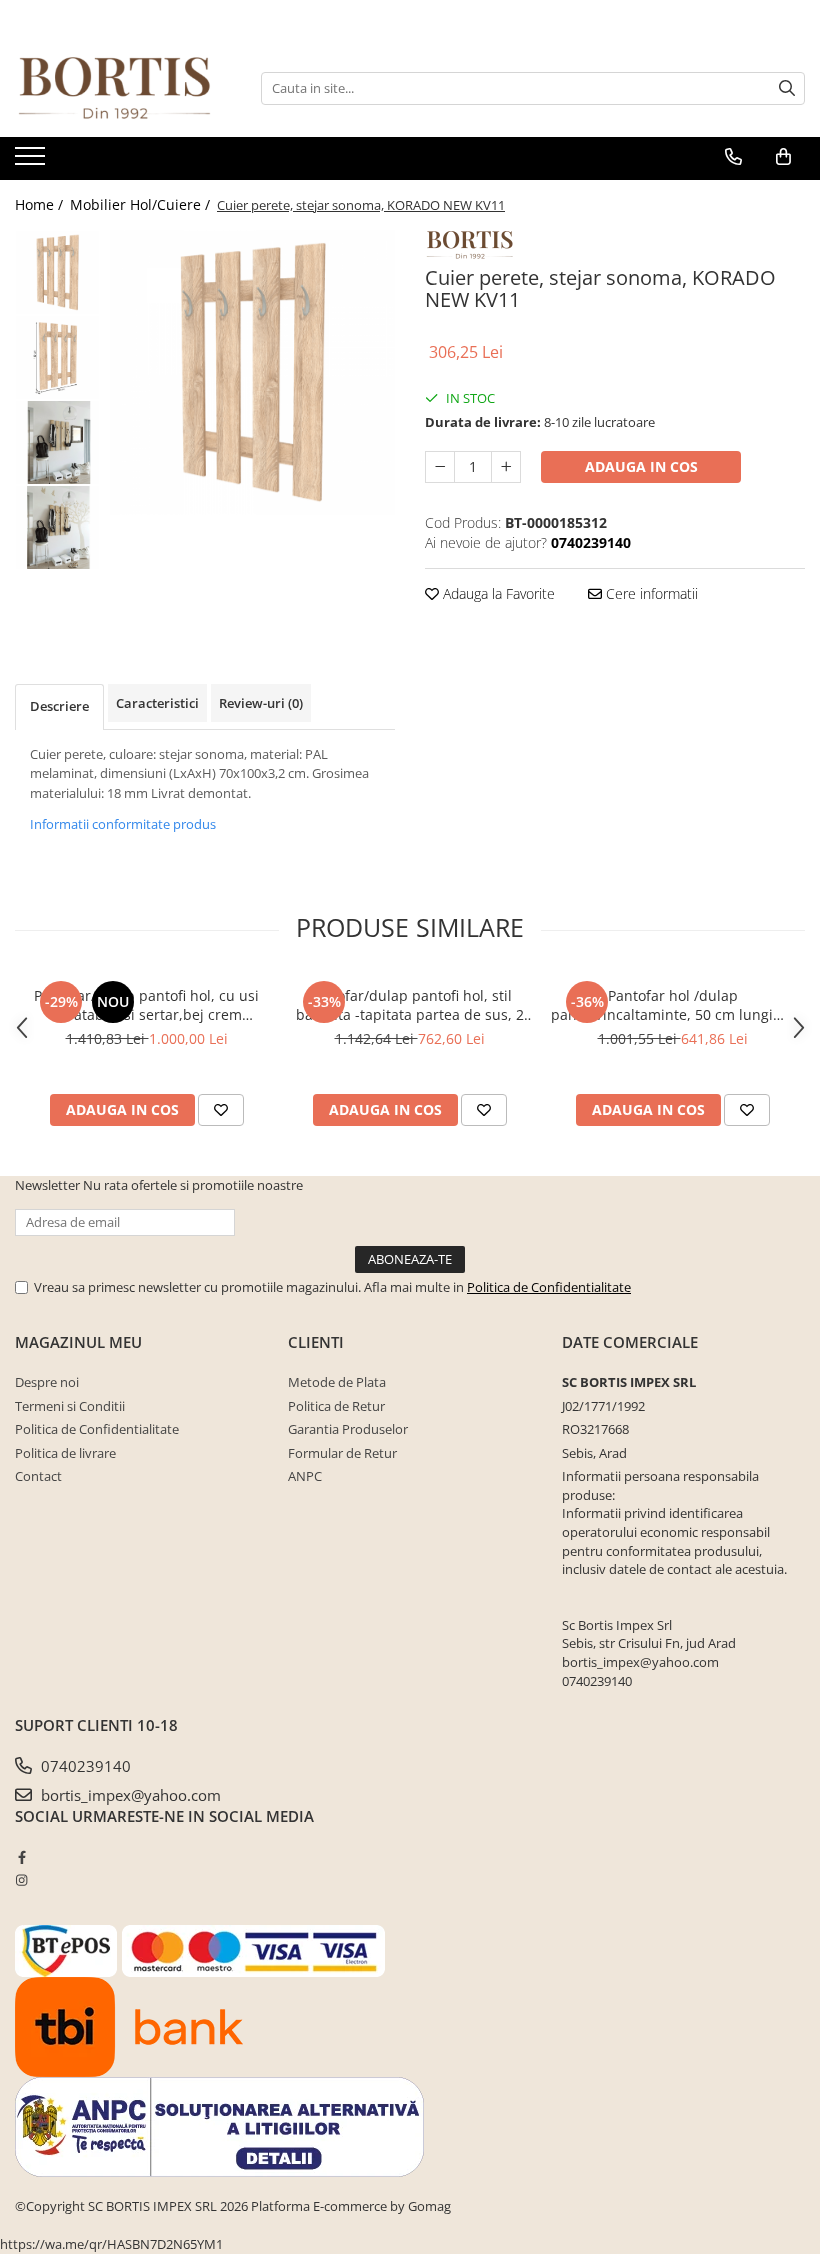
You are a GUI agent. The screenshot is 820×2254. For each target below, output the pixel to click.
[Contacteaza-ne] (733, 157)
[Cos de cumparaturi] (783, 157)
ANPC (305, 1476)
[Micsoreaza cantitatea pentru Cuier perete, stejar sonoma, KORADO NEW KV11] (440, 467)
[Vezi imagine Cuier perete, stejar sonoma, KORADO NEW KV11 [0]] (57, 272)
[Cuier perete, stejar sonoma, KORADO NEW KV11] (252, 372)
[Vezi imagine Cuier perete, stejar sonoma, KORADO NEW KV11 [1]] (57, 357)
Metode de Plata (337, 1382)
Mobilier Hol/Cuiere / (142, 204)
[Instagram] (21, 1880)
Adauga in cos (641, 466)
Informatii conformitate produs (123, 824)
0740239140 (84, 1766)
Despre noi (47, 1382)
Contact (38, 1476)
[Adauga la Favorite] (221, 1110)
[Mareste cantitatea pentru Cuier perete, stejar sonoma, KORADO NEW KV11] (506, 467)
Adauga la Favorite (497, 593)
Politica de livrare (65, 1453)
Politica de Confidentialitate (549, 1287)
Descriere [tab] (59, 706)
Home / (41, 204)
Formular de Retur (342, 1453)
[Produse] (32, 162)
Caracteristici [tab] (157, 703)
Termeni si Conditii (70, 1406)
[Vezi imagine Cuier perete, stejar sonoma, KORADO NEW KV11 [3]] (57, 527)
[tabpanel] (252, 372)
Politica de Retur (336, 1406)
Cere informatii (650, 593)
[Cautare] (787, 88)
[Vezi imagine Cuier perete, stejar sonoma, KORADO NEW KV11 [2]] (57, 442)
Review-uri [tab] (261, 703)
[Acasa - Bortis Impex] (115, 88)
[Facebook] (21, 1857)
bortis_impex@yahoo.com (129, 1795)
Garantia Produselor (348, 1429)
